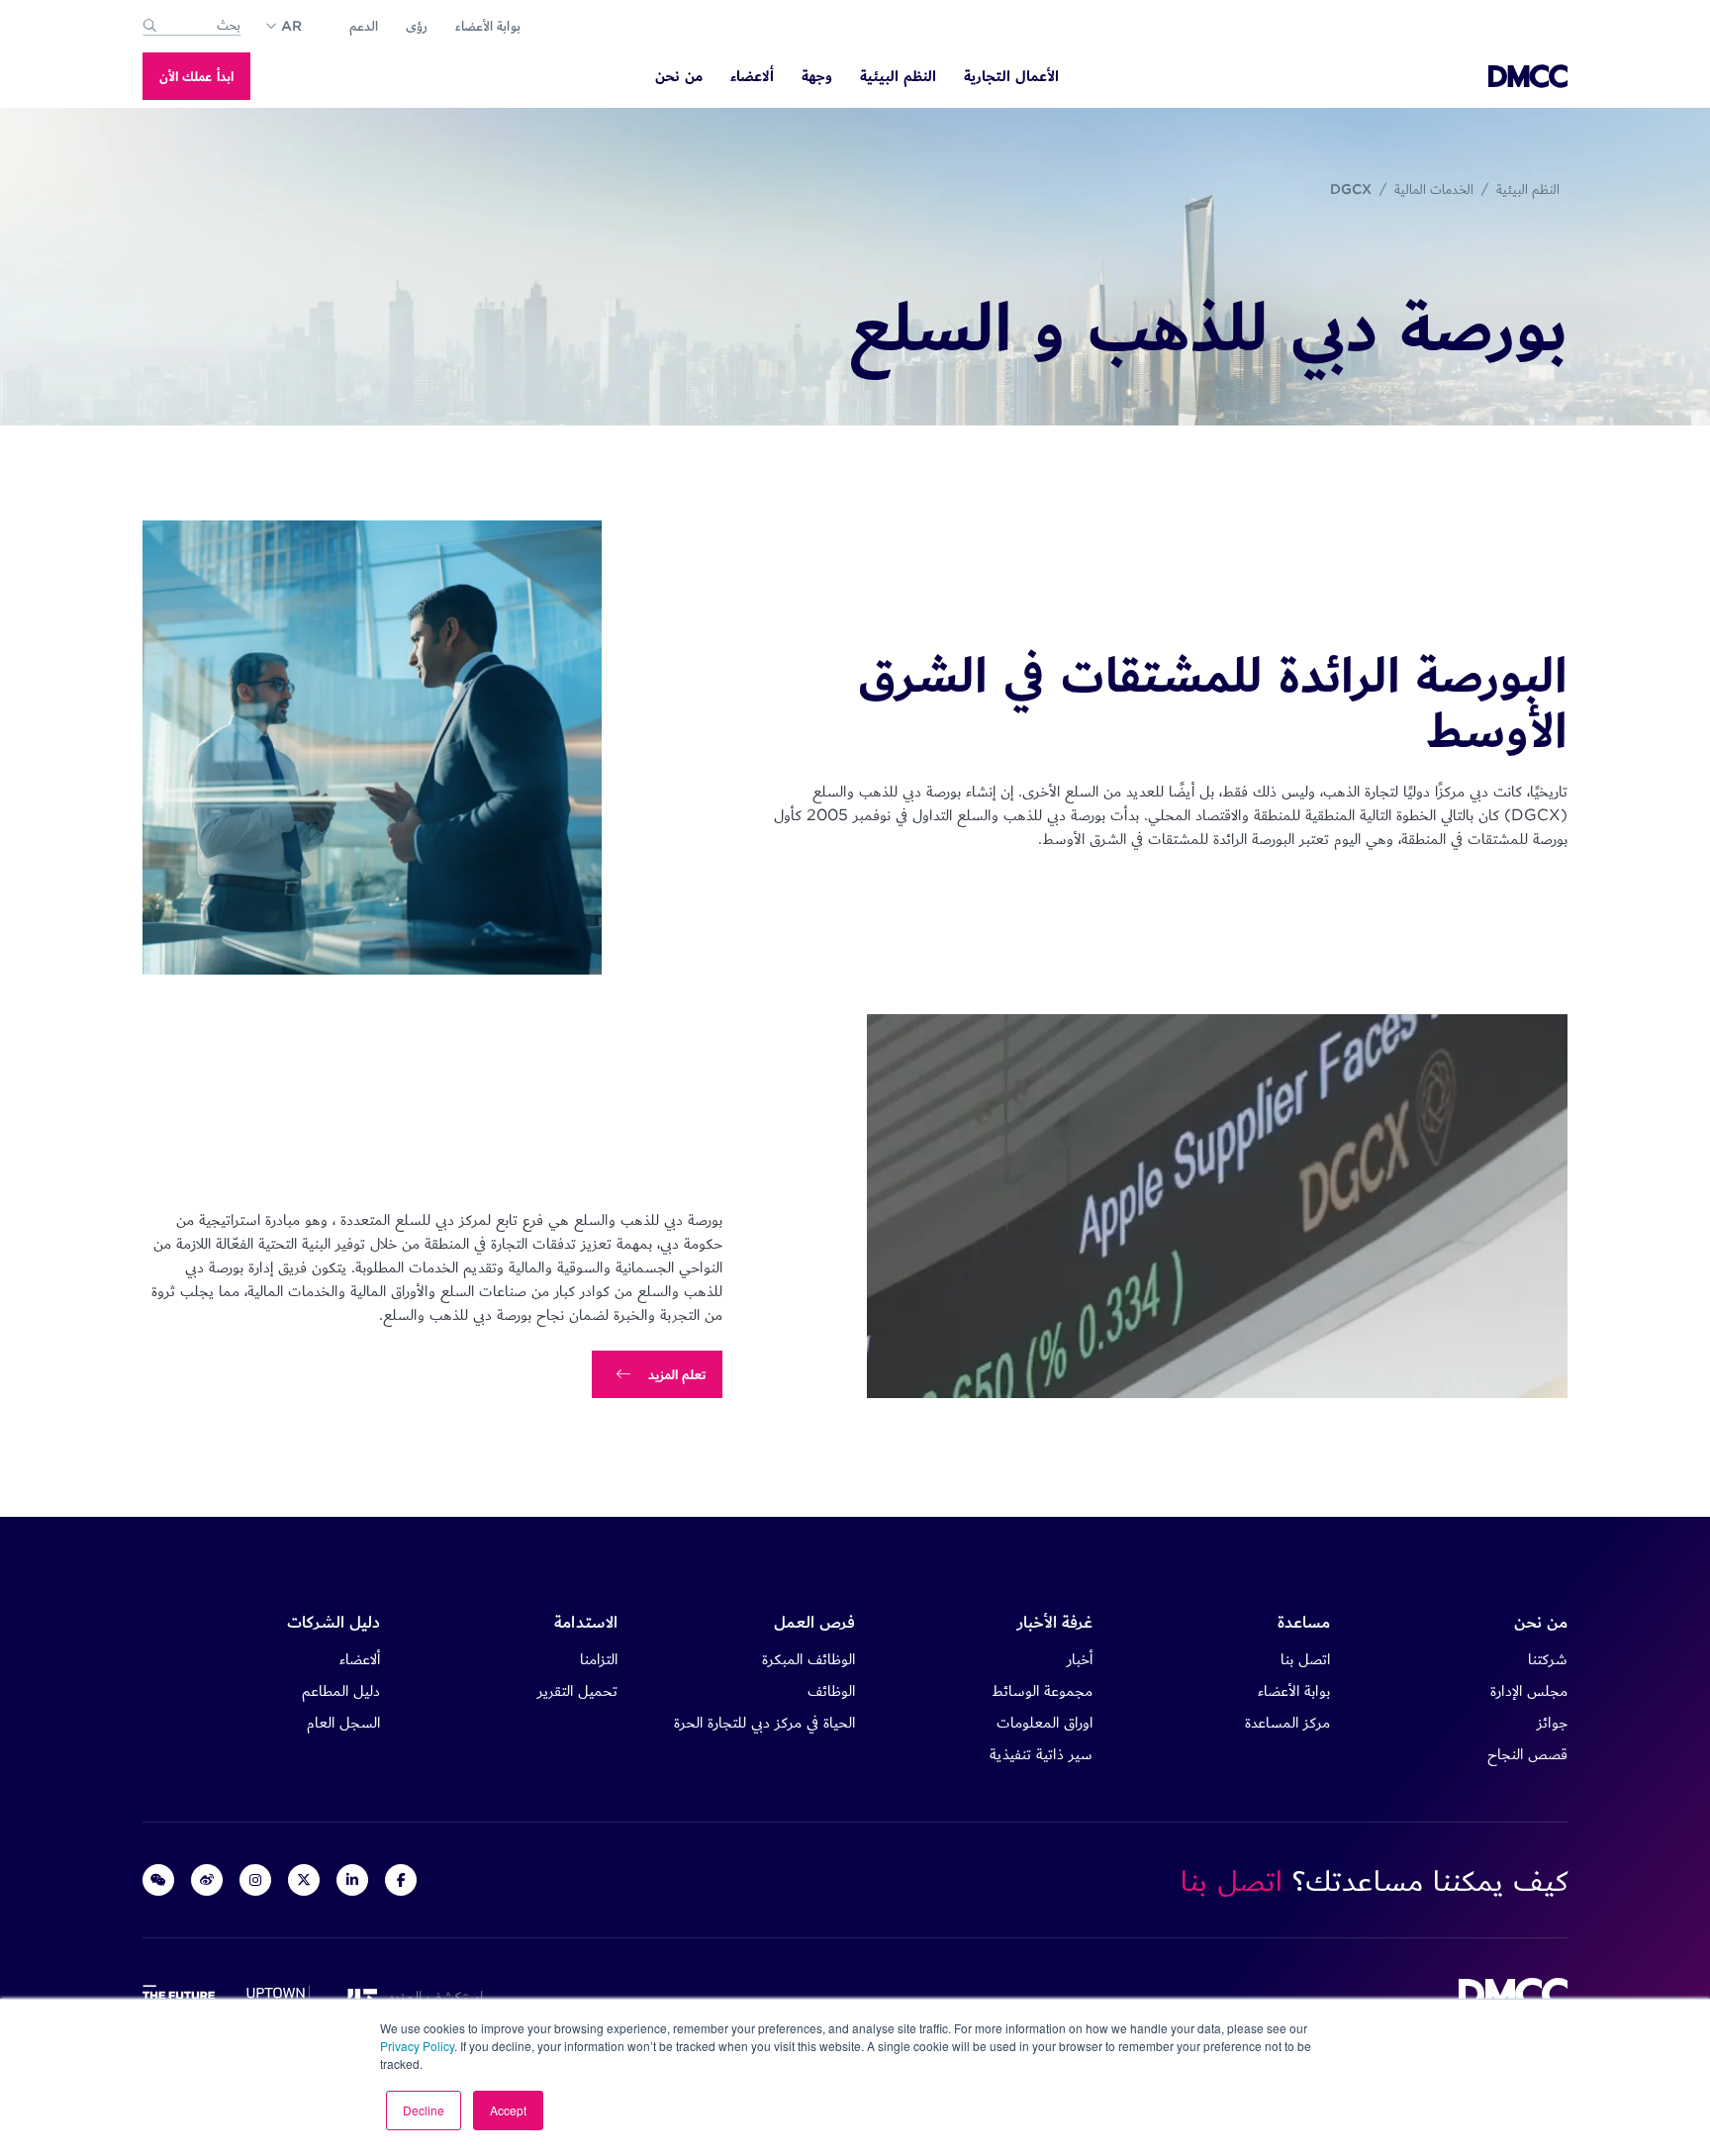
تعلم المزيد (677, 1374)
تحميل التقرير (577, 1690)
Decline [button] (424, 2110)
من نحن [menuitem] (679, 77)
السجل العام (343, 1722)
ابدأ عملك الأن (196, 76)
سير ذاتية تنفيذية (1041, 1754)
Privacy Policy (417, 2046)
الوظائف (831, 1690)
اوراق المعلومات (1045, 1722)
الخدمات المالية (1434, 189)
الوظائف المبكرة (808, 1659)
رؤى (417, 26)
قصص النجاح (1527, 1754)
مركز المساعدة (1287, 1722)
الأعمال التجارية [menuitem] (1011, 77)
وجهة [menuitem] (817, 77)
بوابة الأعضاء (488, 26)
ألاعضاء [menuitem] (752, 77)
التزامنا (599, 1659)
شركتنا (1548, 1659)
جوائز (1552, 1722)
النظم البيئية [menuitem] (898, 77)
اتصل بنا (1305, 1659)
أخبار (1080, 1659)
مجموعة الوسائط (1042, 1690)
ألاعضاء (360, 1659)
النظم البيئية (1528, 189)
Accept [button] (508, 2110)
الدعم (364, 26)
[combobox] (192, 26)
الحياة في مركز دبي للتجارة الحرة (764, 1722)
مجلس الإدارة (1529, 1690)
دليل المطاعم (341, 1690)
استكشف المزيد (430, 1996)
